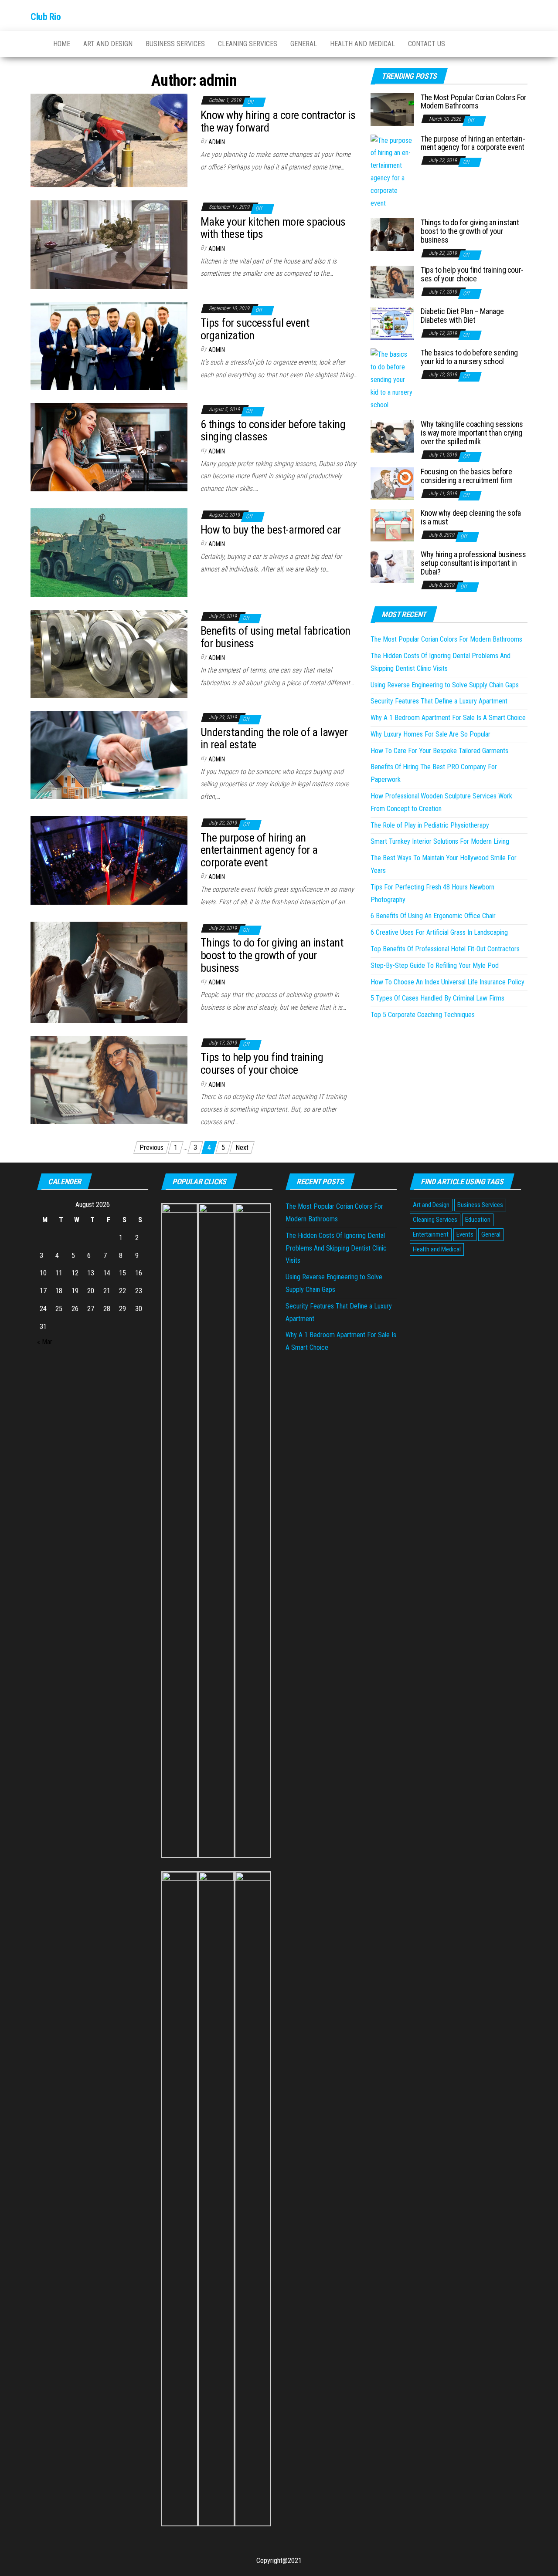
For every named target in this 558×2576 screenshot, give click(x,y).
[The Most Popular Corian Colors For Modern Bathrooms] (392, 109)
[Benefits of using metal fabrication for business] (109, 653)
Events (465, 1234)
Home (62, 44)
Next (242, 1148)
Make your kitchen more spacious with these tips (273, 228)
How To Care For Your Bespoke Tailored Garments (439, 751)
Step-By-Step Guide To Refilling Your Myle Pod (435, 965)
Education (478, 1220)
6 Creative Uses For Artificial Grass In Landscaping (439, 932)
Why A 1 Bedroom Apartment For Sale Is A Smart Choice (448, 718)
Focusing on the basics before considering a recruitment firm (466, 476)
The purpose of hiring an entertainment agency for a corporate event (259, 850)
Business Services (175, 44)
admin (217, 142)
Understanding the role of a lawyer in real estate (274, 739)
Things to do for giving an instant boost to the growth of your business (272, 955)
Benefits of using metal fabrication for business (276, 637)
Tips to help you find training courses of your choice (262, 1063)
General (304, 44)
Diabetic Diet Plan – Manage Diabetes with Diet (462, 316)
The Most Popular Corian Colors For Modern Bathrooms (474, 102)
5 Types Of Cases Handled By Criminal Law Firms (437, 998)
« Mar (45, 1342)
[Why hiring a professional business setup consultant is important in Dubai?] (392, 566)
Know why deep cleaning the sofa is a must (471, 517)
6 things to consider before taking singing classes (273, 431)
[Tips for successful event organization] (109, 345)
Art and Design (108, 44)
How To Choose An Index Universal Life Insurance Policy (447, 982)
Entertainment (431, 1234)
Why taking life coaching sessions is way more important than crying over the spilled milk (472, 433)
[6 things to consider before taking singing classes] (109, 447)
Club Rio (46, 17)
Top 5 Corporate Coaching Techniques (423, 1015)
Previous (151, 1148)
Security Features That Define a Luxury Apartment (439, 701)
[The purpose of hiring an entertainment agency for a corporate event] (109, 860)
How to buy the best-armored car (271, 530)
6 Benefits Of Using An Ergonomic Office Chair (433, 916)
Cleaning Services (248, 44)
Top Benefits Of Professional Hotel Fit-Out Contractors (445, 949)
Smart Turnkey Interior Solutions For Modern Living (440, 841)
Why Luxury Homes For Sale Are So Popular (430, 734)
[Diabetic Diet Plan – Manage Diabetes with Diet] (392, 323)
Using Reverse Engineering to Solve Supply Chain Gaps (445, 685)
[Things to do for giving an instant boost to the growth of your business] (109, 972)
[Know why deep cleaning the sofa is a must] (392, 525)
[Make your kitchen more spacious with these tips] (109, 244)
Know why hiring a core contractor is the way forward (278, 121)
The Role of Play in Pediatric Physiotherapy (430, 825)
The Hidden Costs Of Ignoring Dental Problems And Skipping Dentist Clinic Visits (336, 1248)
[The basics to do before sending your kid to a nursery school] (392, 380)
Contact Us (427, 44)
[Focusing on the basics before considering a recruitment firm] (392, 483)
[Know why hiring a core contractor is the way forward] (109, 140)
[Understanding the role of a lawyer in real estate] (109, 755)
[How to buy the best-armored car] (109, 552)
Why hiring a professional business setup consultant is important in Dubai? (473, 563)
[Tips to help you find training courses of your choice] (109, 1080)
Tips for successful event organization (255, 329)
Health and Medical (362, 44)
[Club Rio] (35, 44)
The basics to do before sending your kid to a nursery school (469, 357)
